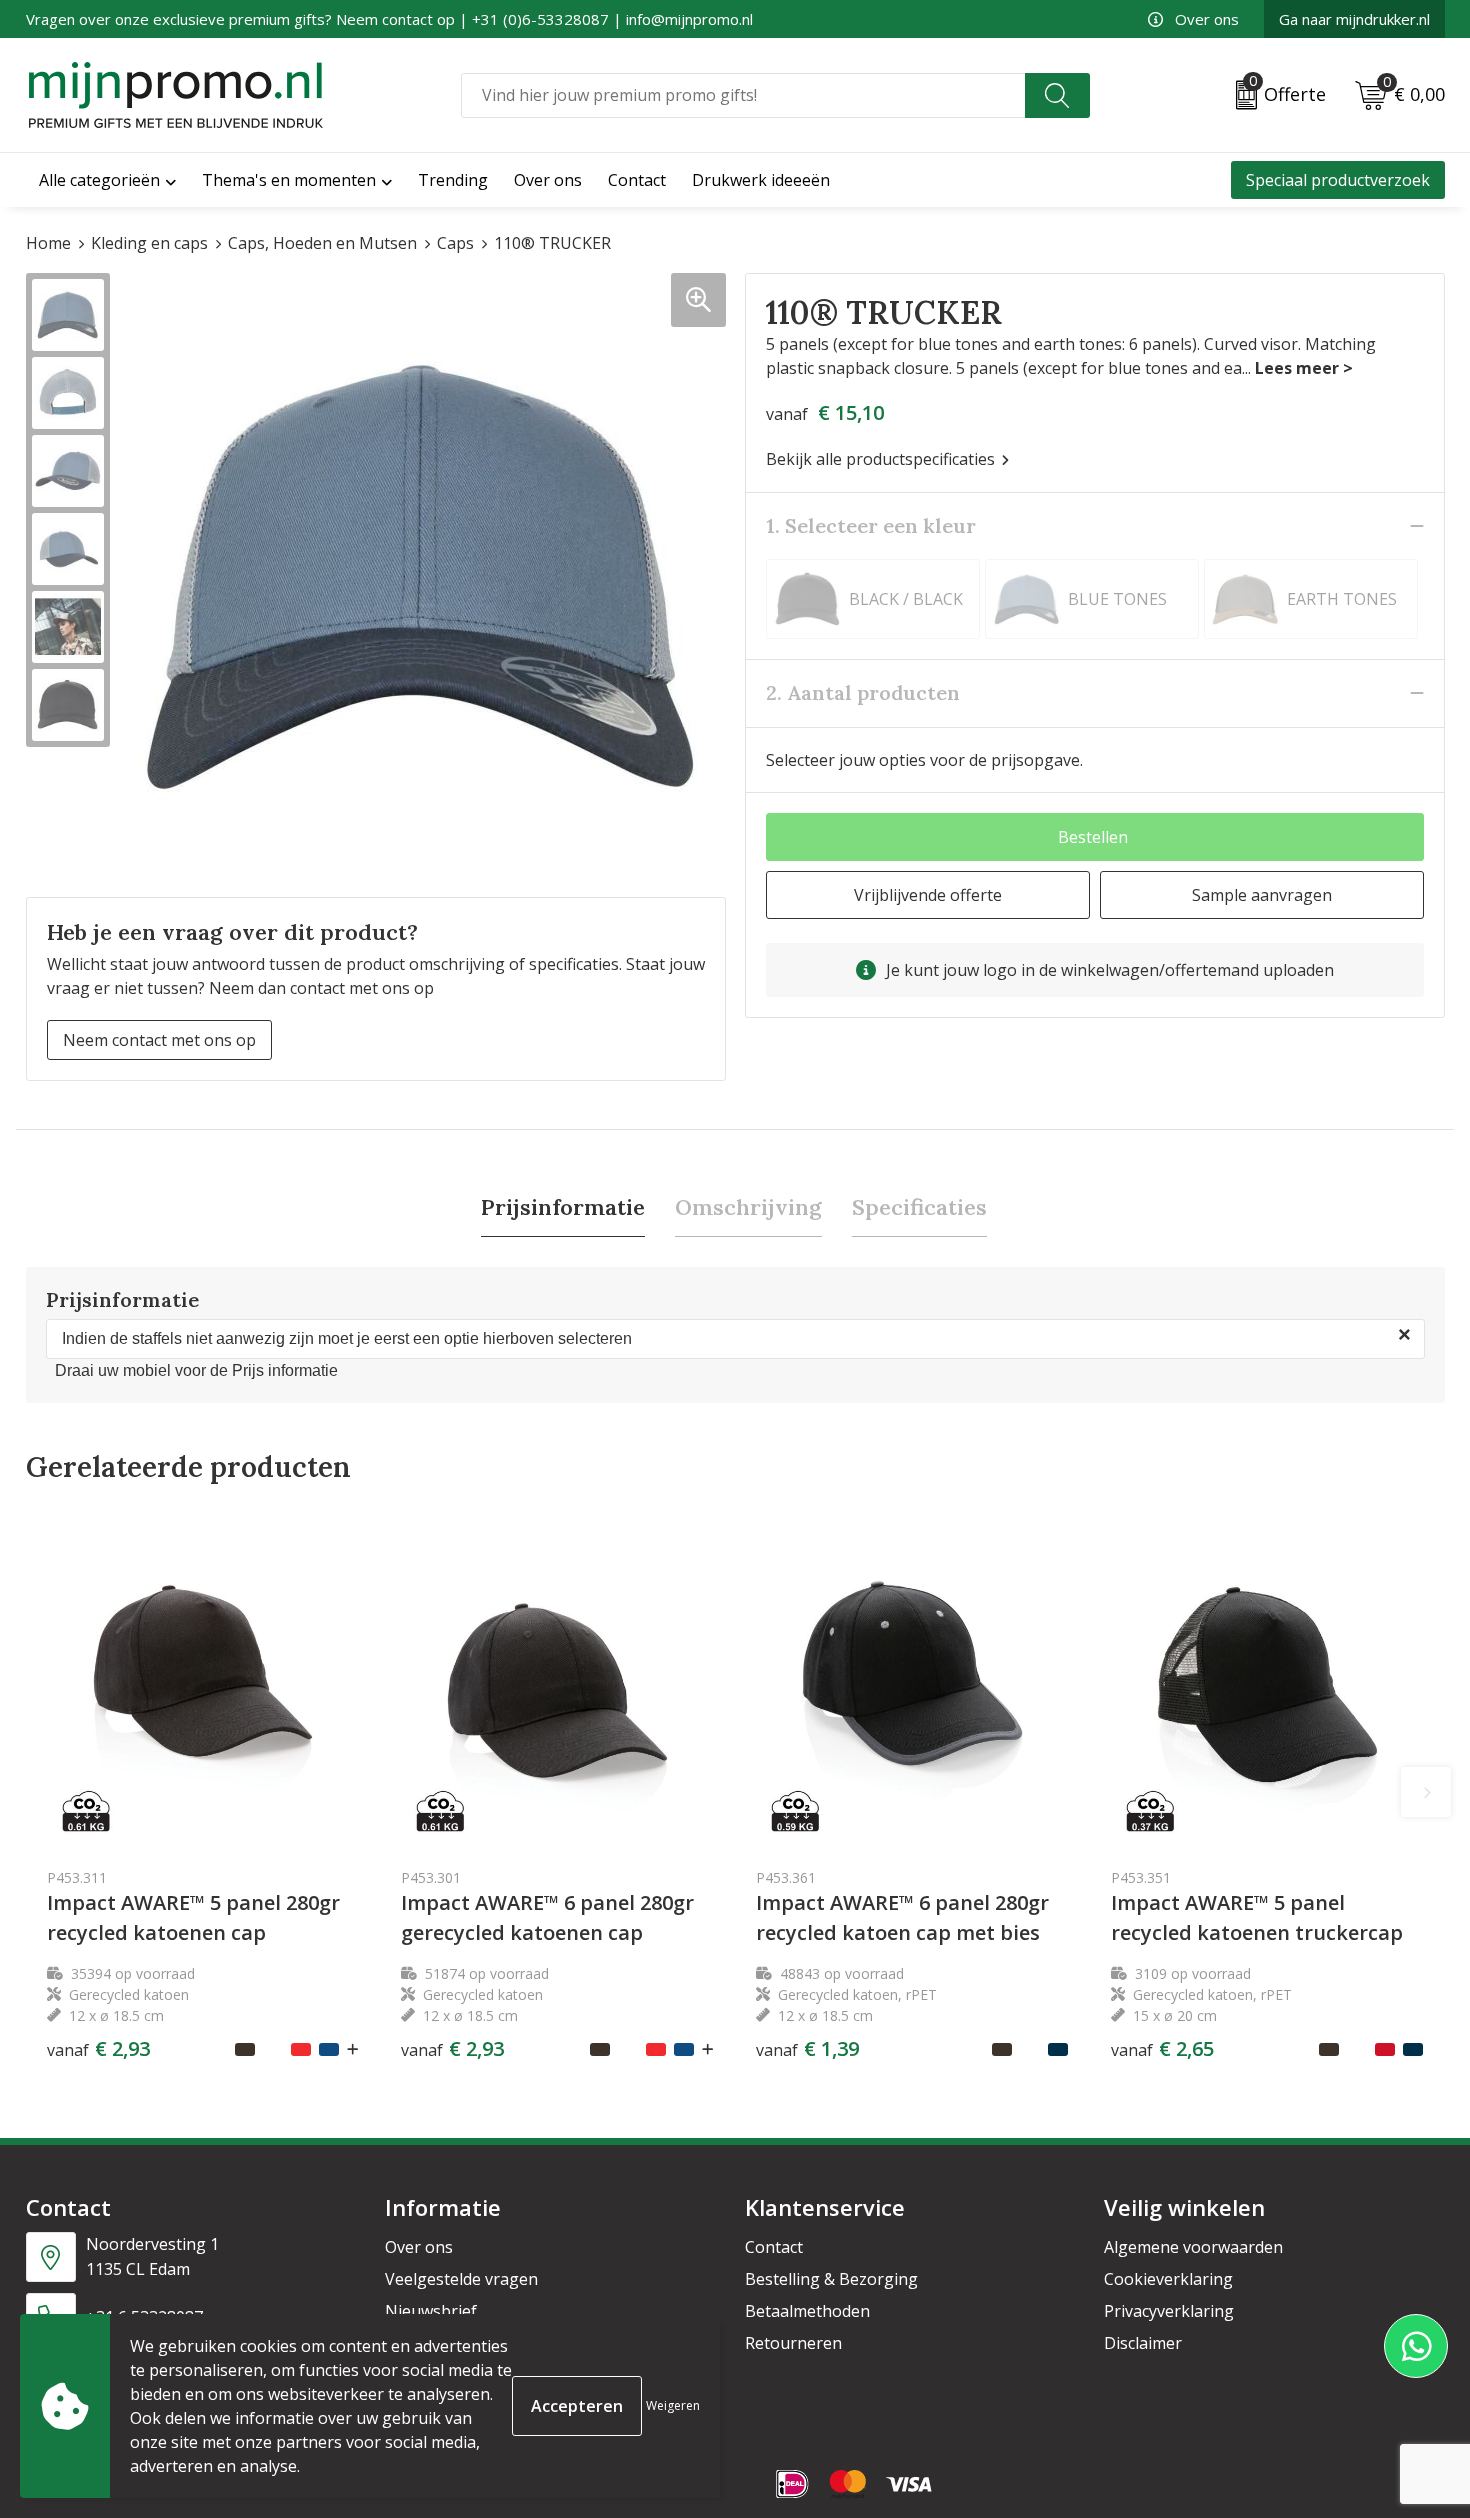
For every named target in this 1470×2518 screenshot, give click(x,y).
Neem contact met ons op (159, 1040)
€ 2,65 (1162, 2049)
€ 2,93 (98, 2049)
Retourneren (793, 2343)
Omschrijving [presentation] (748, 1207)
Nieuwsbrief (431, 2311)
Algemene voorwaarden (1193, 2247)
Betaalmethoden (807, 2311)
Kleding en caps (149, 243)
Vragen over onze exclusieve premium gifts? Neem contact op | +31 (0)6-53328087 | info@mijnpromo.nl (389, 19)
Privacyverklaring (1169, 2311)
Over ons (1207, 19)
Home (48, 243)
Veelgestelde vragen (461, 2279)
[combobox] (743, 95)
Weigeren (673, 2405)
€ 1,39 (807, 2049)
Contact (774, 2247)
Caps (455, 243)
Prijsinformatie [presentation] (563, 1207)
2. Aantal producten (863, 692)
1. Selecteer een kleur (871, 525)
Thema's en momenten (289, 180)
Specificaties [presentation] (919, 1207)
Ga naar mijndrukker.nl (1354, 19)
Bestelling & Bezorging (831, 2279)
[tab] (563, 1207)
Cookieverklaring (1168, 2279)
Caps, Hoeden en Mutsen (322, 243)
